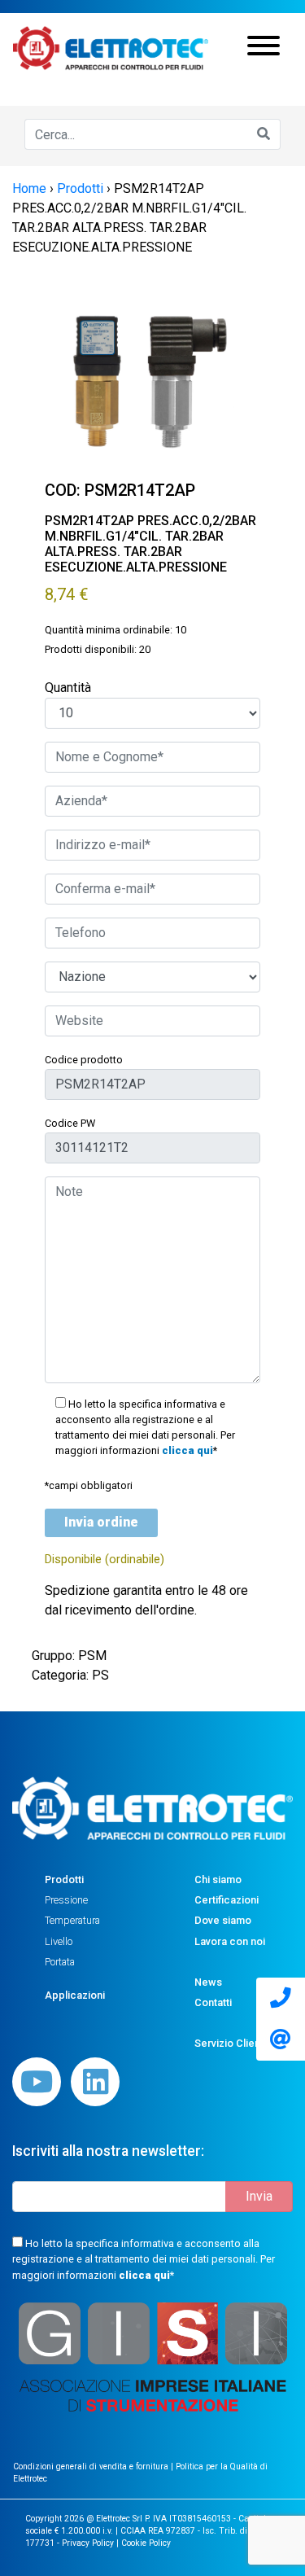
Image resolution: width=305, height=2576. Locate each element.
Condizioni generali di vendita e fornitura (92, 2466)
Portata (60, 1962)
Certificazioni (227, 1900)
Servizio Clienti (230, 2043)
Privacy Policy (88, 2543)
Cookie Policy (146, 2543)
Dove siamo (223, 1920)
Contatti (213, 2002)
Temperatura (72, 1920)
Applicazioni (75, 1995)
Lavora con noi (230, 1941)
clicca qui (187, 1450)
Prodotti (64, 1879)
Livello (59, 1941)
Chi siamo (218, 1879)
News (208, 1982)
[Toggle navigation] (264, 48)
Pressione (66, 1900)
